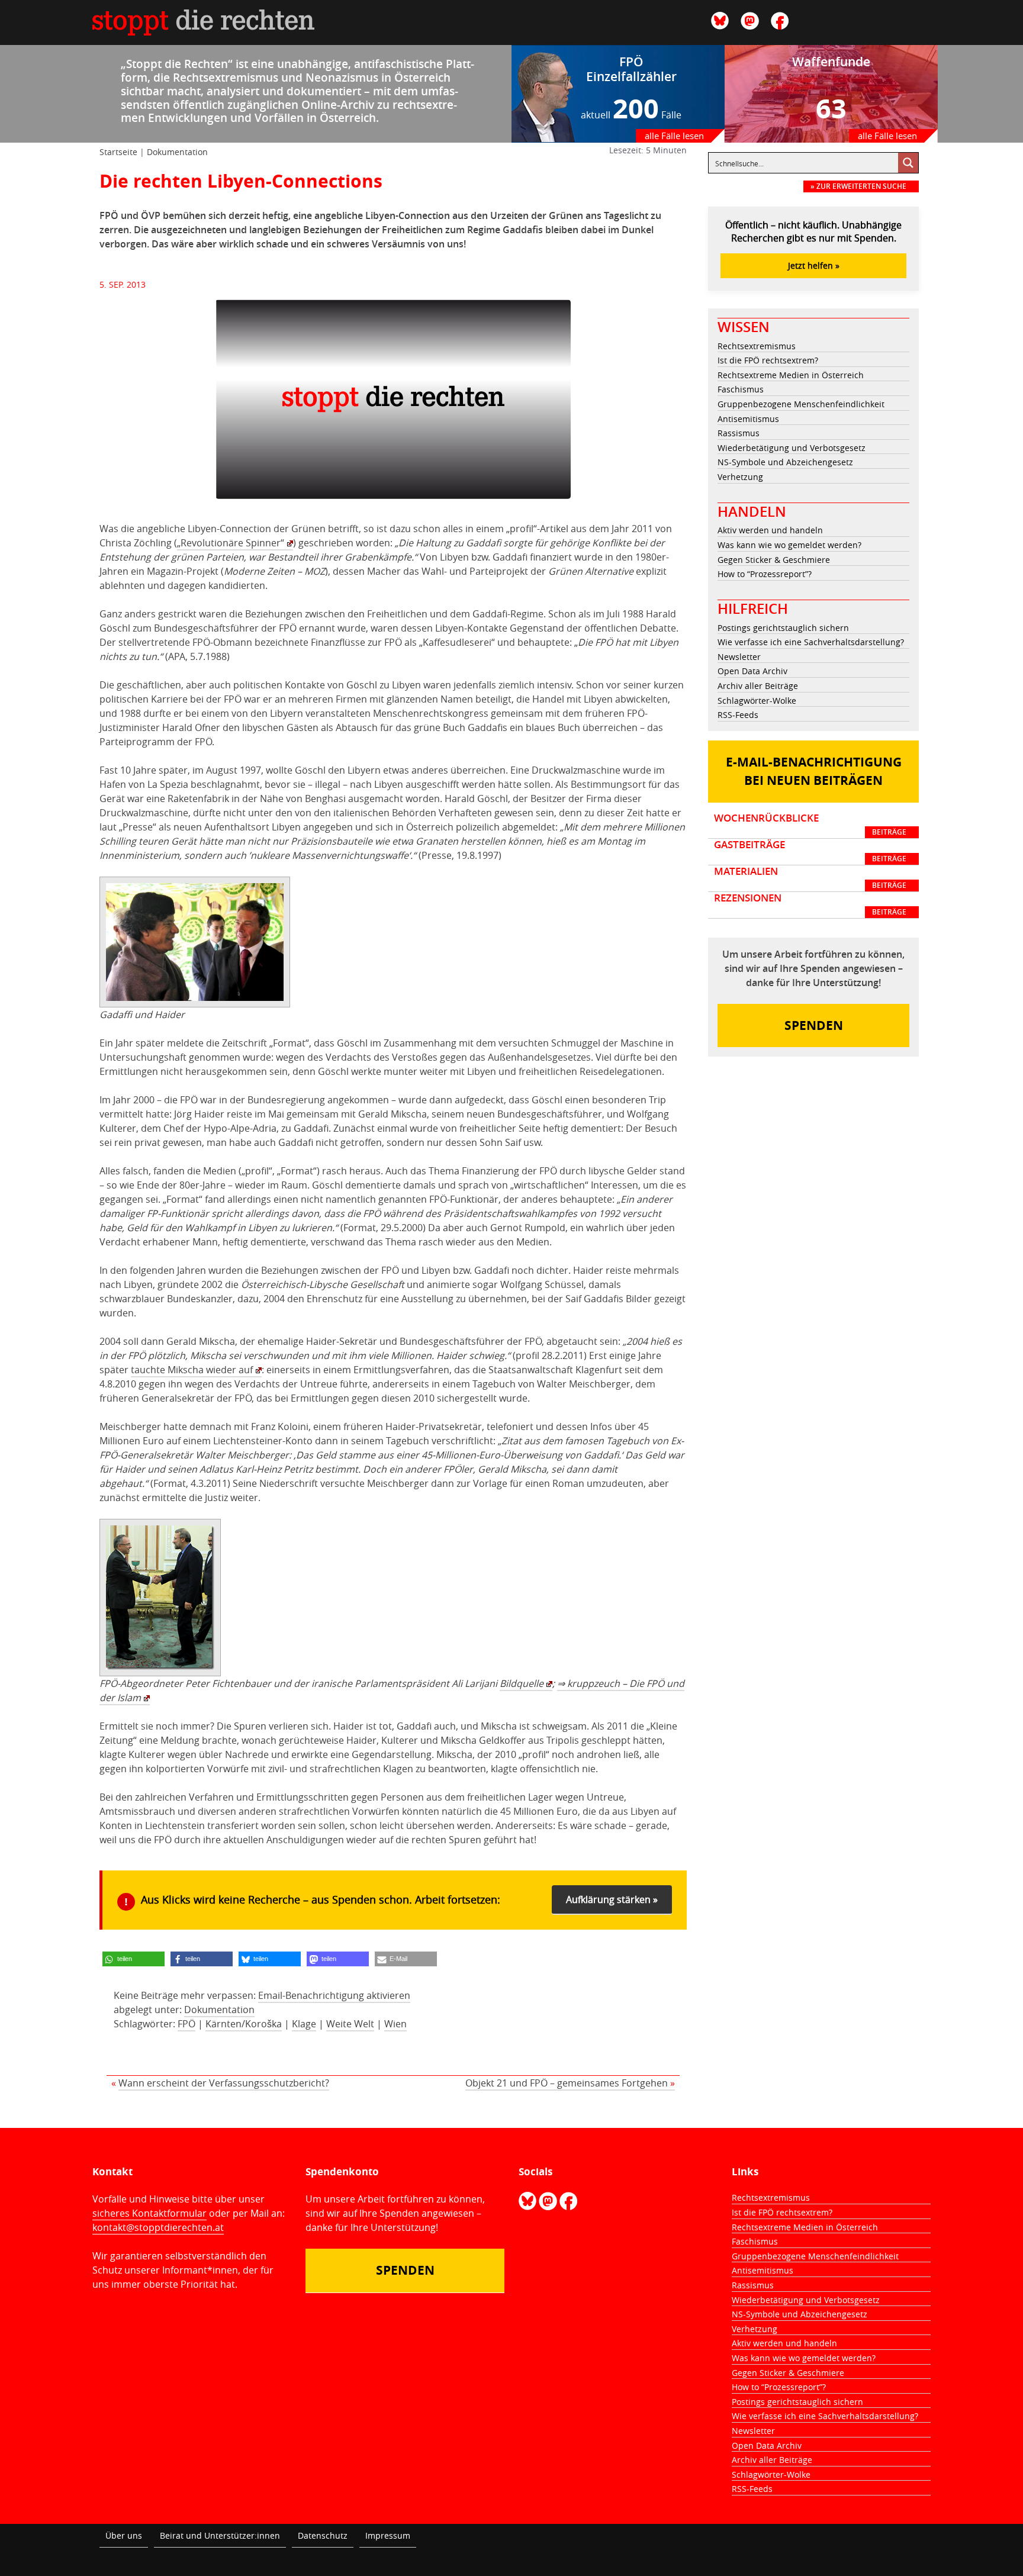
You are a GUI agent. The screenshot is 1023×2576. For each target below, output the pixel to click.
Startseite (118, 152)
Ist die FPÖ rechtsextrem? (768, 360)
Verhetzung (740, 477)
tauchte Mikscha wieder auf (192, 1370)
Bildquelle (522, 1683)
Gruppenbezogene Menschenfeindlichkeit (801, 404)
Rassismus (739, 433)
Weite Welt (350, 2024)
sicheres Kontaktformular (149, 2213)
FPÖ (186, 2024)
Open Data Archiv (752, 671)
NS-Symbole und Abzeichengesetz (785, 462)
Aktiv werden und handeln (770, 530)
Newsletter (739, 657)
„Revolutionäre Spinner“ (231, 543)
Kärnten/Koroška (244, 2024)
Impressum (388, 2535)
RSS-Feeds (738, 715)
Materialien (810, 878)
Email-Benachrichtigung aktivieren (334, 1995)
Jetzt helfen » (814, 265)
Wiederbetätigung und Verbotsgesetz (792, 448)
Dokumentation (177, 152)
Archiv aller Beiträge (758, 686)
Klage (304, 2024)
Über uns (124, 2535)
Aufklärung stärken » (612, 1899)
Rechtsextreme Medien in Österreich (791, 375)
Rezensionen (810, 904)
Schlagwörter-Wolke (757, 701)
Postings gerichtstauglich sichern (783, 628)
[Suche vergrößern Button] (908, 163)
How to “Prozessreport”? (765, 574)
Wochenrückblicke (810, 825)
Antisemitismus (748, 419)
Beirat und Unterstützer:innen (220, 2535)
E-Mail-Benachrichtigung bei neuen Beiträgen (814, 772)
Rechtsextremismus (757, 346)
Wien (395, 2024)
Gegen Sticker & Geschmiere (774, 560)
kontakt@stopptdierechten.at (158, 2227)
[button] (133, 1959)
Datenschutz (323, 2535)
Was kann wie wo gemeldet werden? (789, 545)
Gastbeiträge (810, 851)
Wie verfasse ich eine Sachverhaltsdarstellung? (811, 642)
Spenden (814, 1025)
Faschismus (741, 389)
